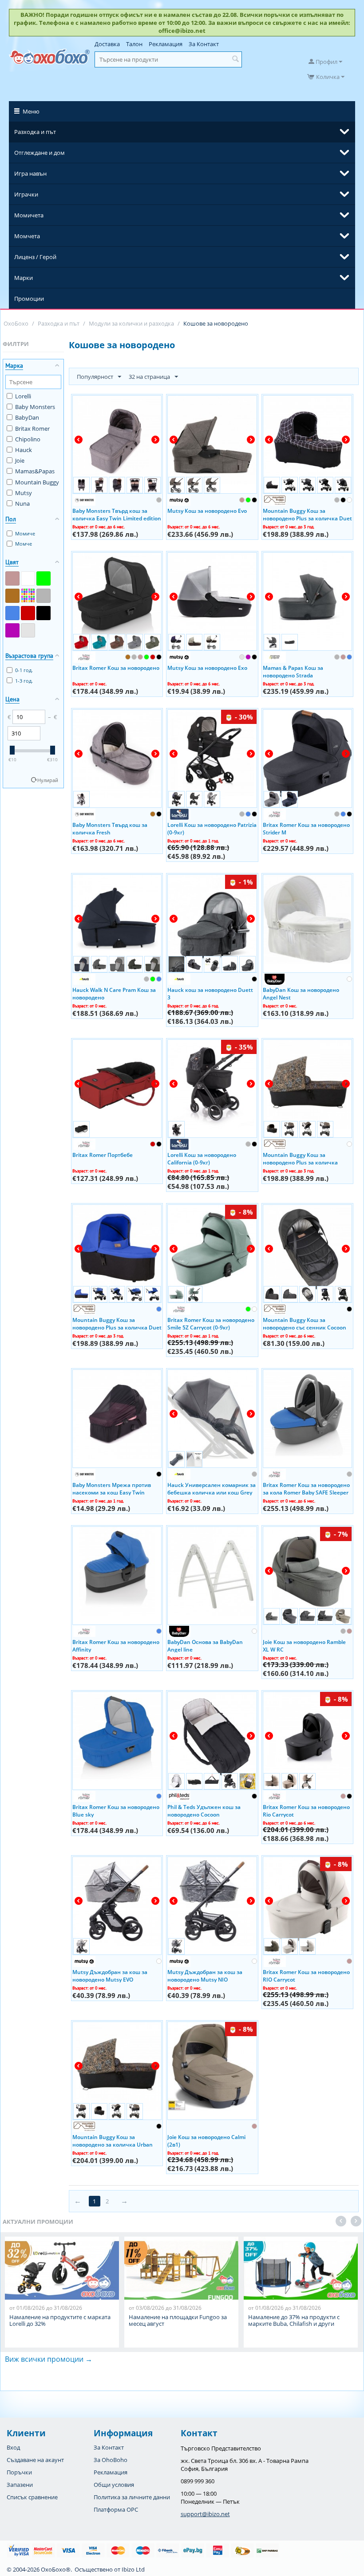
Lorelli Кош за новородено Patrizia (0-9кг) (212, 828)
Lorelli (23, 396)
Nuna (22, 503)
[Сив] (44, 596)
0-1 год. (24, 670)
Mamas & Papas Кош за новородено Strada (293, 671)
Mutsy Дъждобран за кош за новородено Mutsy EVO (110, 1975)
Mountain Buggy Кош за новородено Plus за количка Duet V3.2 (307, 514)
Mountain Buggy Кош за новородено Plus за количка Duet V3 (117, 1323)
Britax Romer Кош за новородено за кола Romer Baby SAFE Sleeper (306, 1488)
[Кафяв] (12, 596)
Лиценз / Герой (35, 257)
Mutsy (24, 493)
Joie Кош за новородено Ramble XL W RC (304, 1645)
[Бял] (28, 578)
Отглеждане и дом (40, 153)
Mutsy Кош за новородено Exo (207, 668)
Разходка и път (35, 132)
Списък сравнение (32, 2497)
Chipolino (28, 439)
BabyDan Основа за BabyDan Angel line (205, 1645)
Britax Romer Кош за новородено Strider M (306, 828)
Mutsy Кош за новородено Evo (207, 511)
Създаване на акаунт (35, 2460)
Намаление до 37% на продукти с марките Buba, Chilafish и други (294, 2320)
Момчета (27, 236)
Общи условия (114, 2485)
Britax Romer (32, 429)
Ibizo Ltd (133, 2569)
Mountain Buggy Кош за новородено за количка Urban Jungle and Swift (113, 2140)
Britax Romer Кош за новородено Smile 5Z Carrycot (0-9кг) (211, 1323)
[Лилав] (12, 630)
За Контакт (204, 44)
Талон (134, 44)
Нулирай (48, 780)
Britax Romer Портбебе (103, 1155)
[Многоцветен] (28, 596)
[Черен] (44, 613)
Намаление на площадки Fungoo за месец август (178, 2320)
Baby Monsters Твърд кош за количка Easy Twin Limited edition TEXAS (117, 514)
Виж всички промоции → (49, 2359)
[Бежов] (12, 578)
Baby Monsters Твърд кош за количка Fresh (110, 828)
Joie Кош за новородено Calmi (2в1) (206, 2140)
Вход (13, 2447)
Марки (24, 278)
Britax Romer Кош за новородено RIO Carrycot (306, 1975)
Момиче (25, 533)
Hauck (24, 450)
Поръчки (19, 2472)
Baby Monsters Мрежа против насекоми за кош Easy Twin (112, 1488)
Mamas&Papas (35, 471)
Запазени (20, 2485)
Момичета (29, 215)
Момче (24, 544)
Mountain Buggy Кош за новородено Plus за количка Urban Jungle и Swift (300, 1158)
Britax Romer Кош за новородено (116, 668)
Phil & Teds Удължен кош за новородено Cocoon (204, 1810)
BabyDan (27, 417)
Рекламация (166, 44)
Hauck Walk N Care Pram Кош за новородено (114, 993)
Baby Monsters (35, 407)
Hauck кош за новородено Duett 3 (210, 993)
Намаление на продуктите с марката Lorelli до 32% (60, 2320)
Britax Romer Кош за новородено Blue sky (116, 1810)
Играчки (26, 194)
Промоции (29, 299)
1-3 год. (24, 681)
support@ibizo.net (205, 2514)
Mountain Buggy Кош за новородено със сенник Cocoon (305, 1323)
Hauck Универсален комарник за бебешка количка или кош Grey (212, 1488)
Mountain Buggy (37, 482)
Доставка (107, 44)
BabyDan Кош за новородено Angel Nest (301, 993)
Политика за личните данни (132, 2497)
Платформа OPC (116, 2509)
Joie (20, 460)
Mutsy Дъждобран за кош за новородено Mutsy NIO (205, 1975)
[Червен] (28, 613)
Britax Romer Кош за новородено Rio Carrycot (306, 1810)
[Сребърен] (28, 630)
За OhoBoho (111, 2460)
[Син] (12, 613)
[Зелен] (44, 578)
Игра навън (30, 173)
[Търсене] (235, 59)
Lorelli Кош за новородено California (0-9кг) (202, 1158)
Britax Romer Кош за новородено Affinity (116, 1645)
